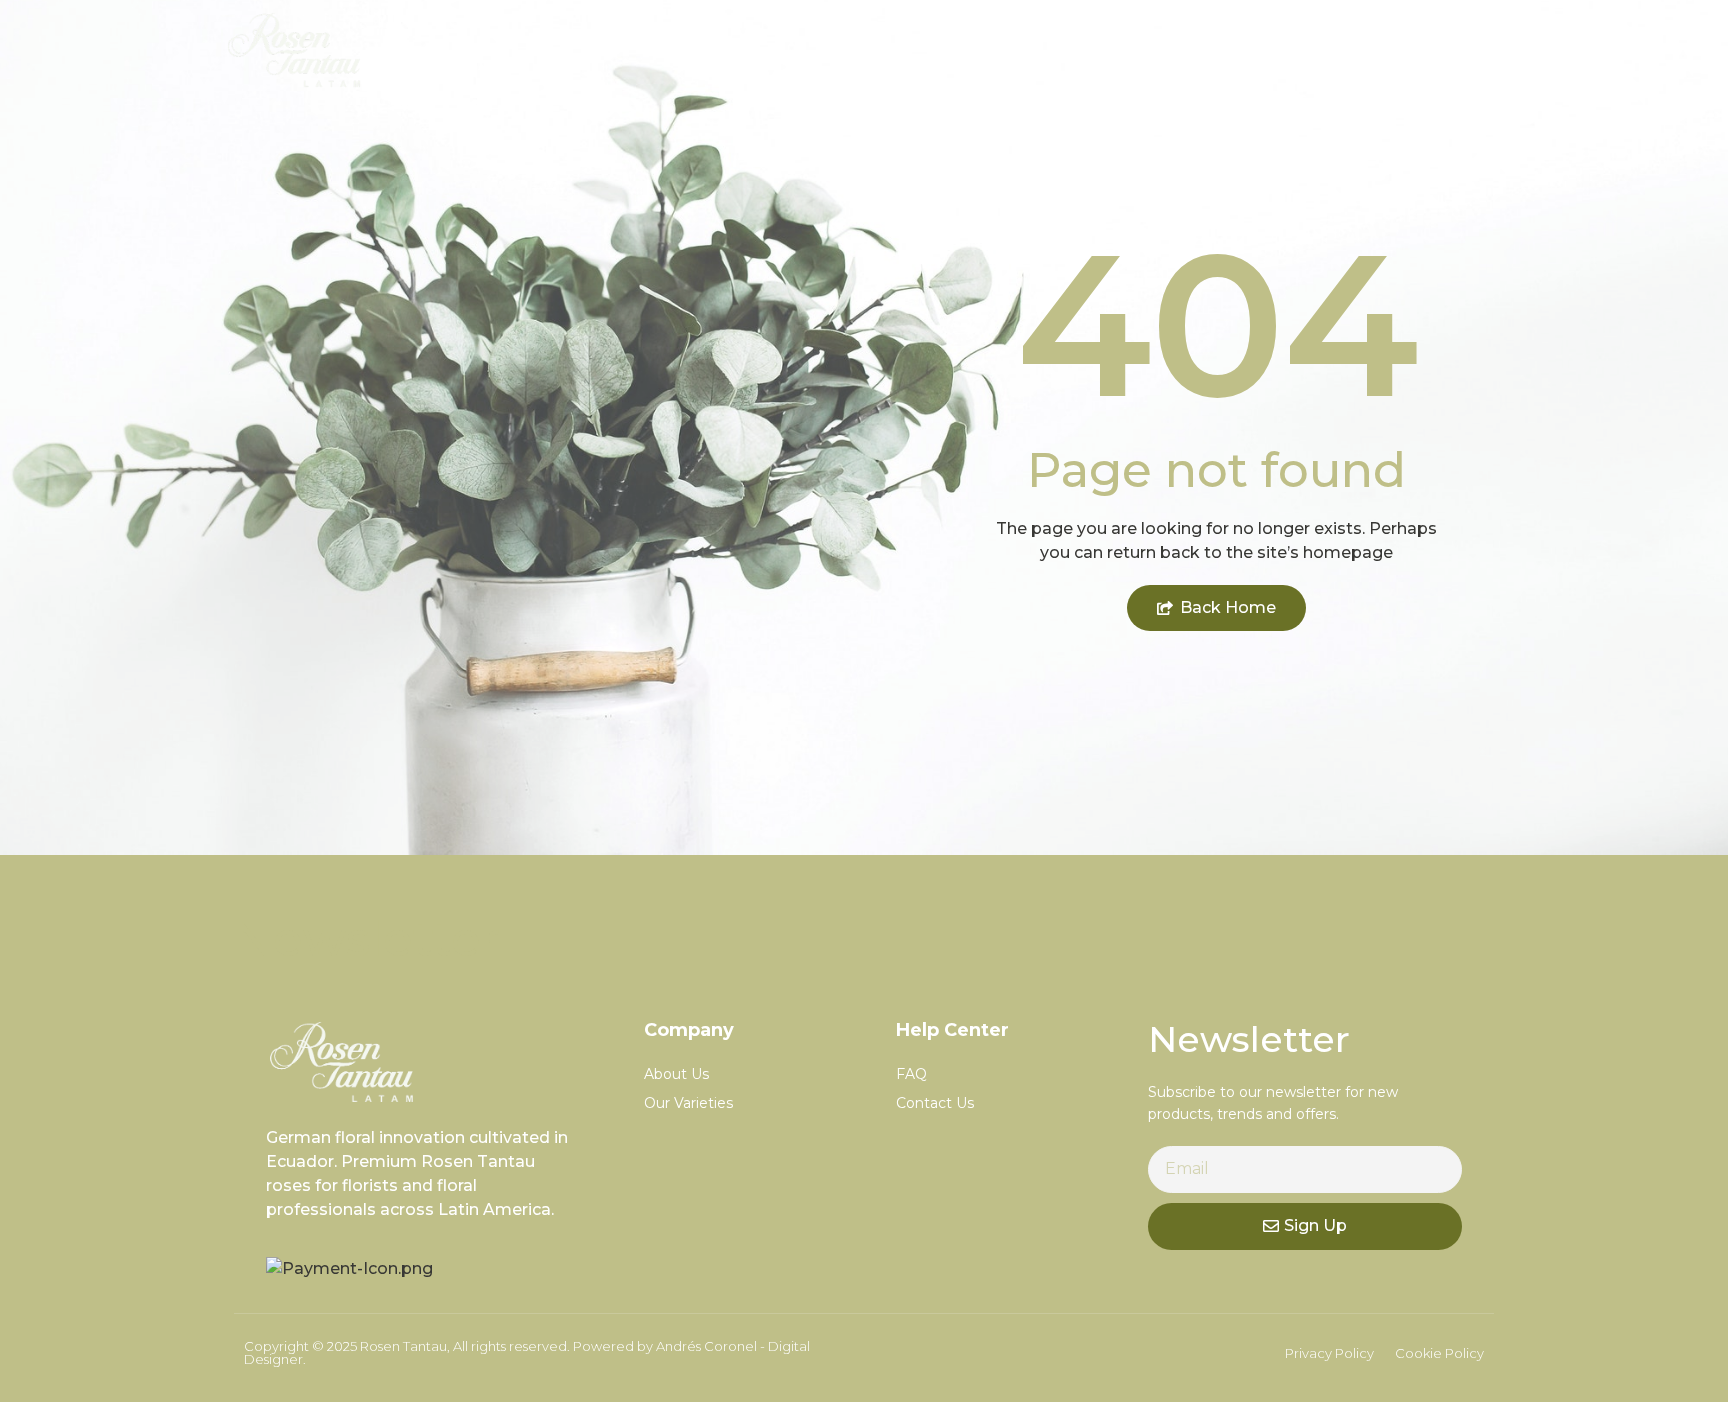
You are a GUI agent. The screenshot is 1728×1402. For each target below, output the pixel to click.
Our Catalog (1253, 49)
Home (1107, 49)
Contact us (1422, 49)
